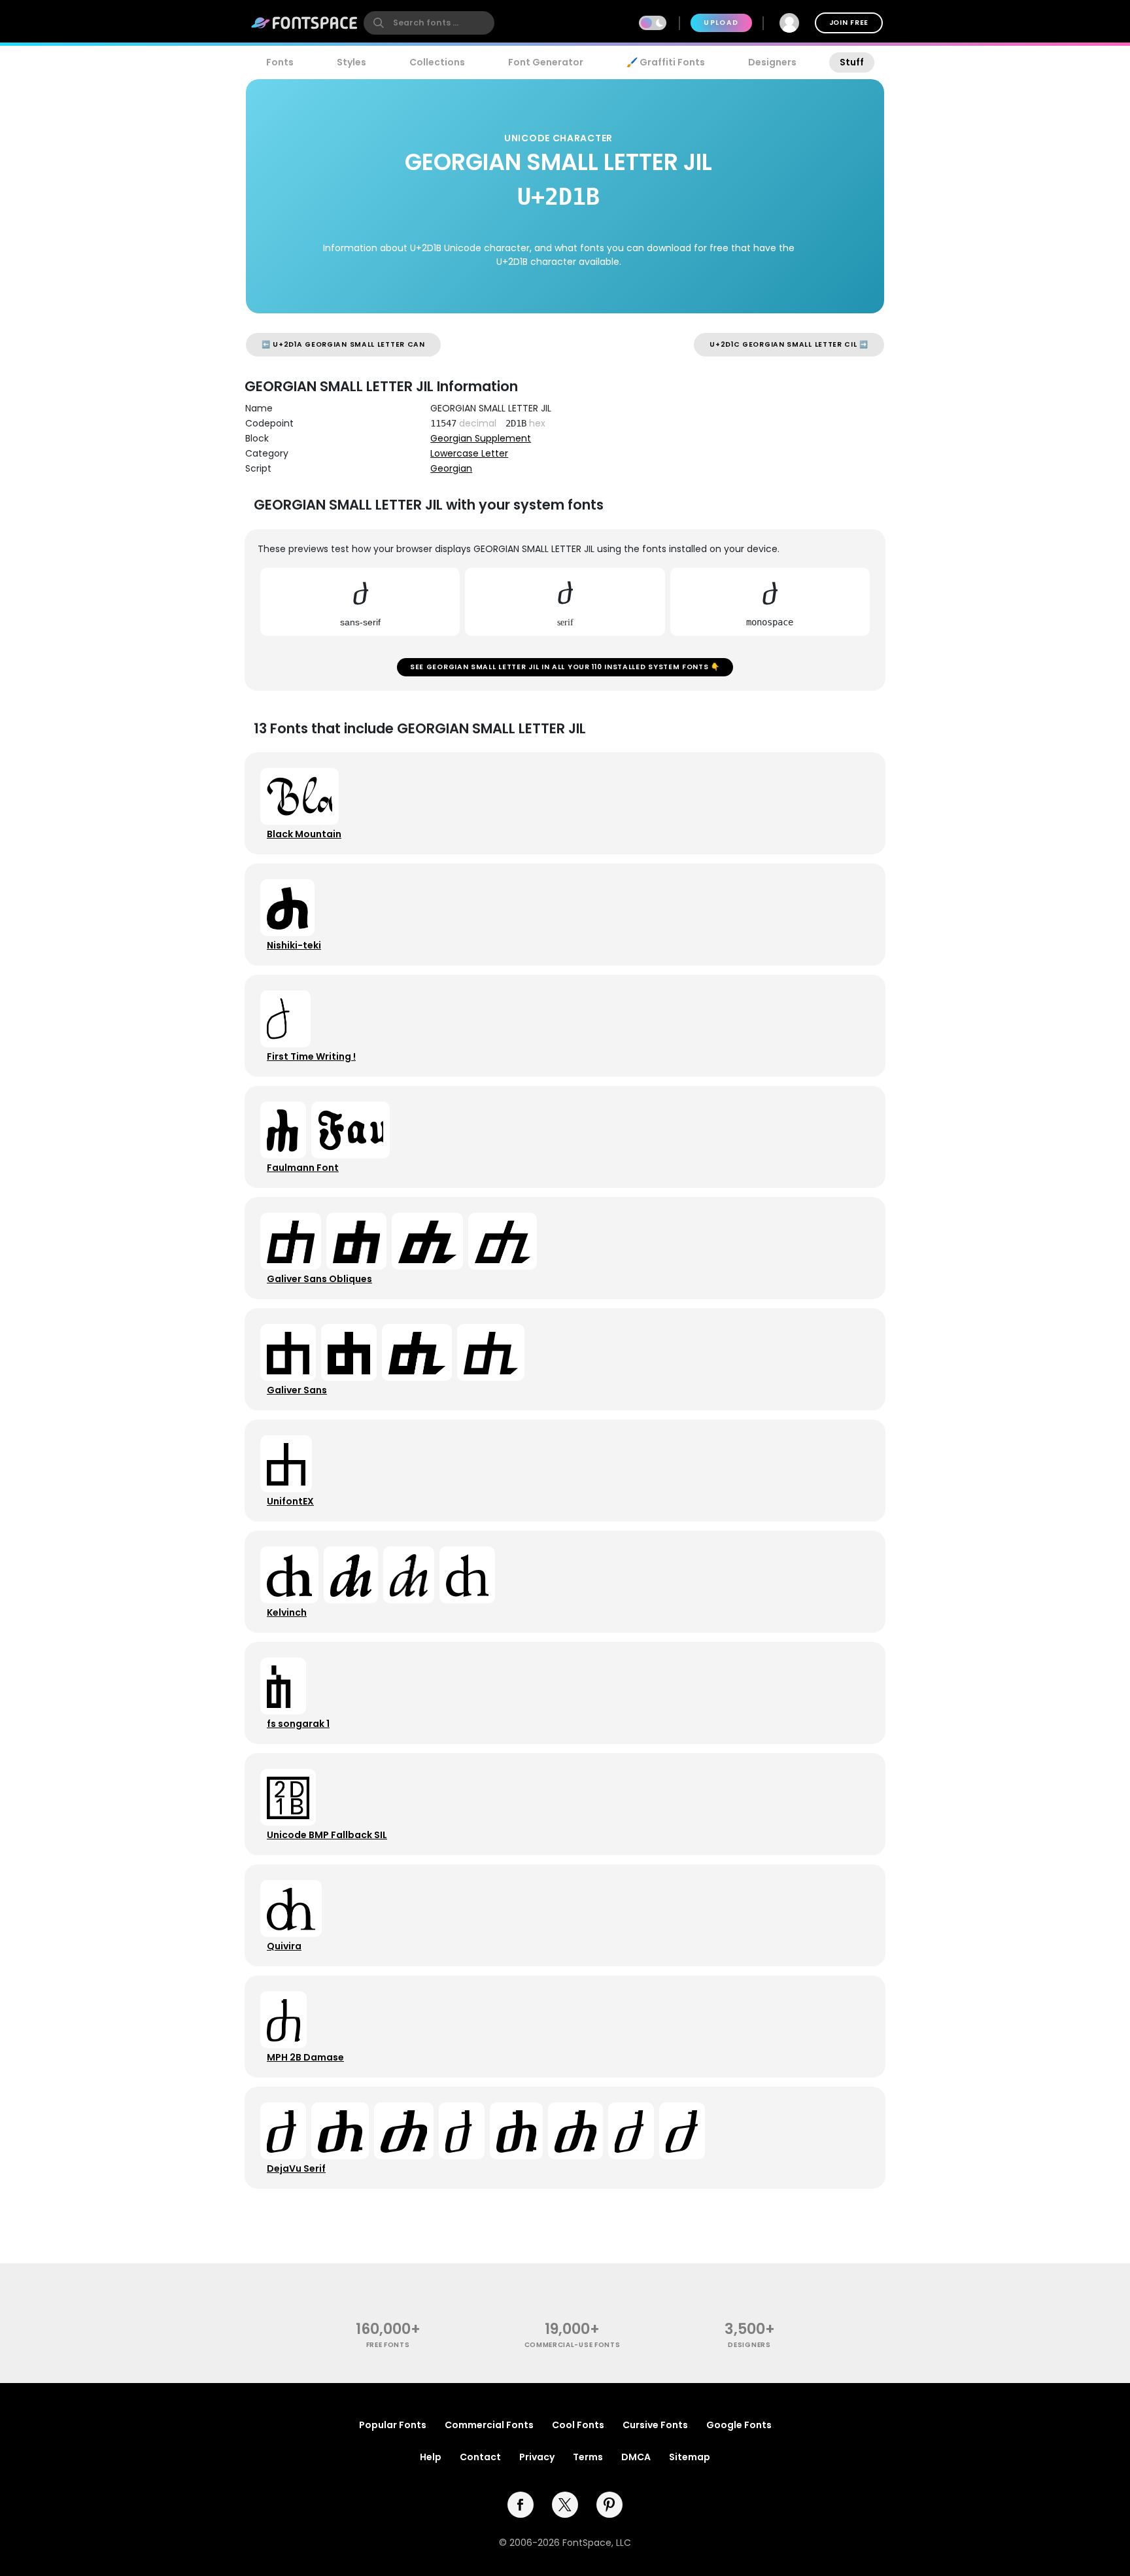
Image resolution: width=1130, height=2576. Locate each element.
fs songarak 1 (298, 1724)
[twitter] (565, 2505)
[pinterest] (609, 2505)
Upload (721, 23)
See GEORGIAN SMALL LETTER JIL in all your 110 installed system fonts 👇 (565, 667)
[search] (429, 23)
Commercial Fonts (489, 2425)
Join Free (849, 23)
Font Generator (546, 62)
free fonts (388, 2345)
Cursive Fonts (655, 2425)
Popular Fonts (393, 2425)
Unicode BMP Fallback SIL (327, 1835)
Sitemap (690, 2457)
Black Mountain (304, 834)
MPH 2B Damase (305, 2057)
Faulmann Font (303, 1168)
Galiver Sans (297, 1390)
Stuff (852, 62)
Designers (772, 62)
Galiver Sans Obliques (319, 1279)
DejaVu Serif (296, 2168)
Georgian (451, 468)
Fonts (280, 62)
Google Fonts (739, 2425)
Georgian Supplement (481, 438)
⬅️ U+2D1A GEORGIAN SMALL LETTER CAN (343, 344)
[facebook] (521, 2505)
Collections (437, 62)
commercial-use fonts (573, 2345)
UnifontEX (290, 1501)
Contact (480, 2457)
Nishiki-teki (294, 945)
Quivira (284, 1946)
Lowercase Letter (469, 453)
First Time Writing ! (311, 1056)
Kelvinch (287, 1612)
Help (431, 2457)
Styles (351, 62)
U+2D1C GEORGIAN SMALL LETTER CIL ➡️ (789, 344)
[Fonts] (305, 23)
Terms (588, 2457)
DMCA (636, 2457)
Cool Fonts (578, 2425)
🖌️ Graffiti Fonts (666, 62)
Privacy (537, 2457)
